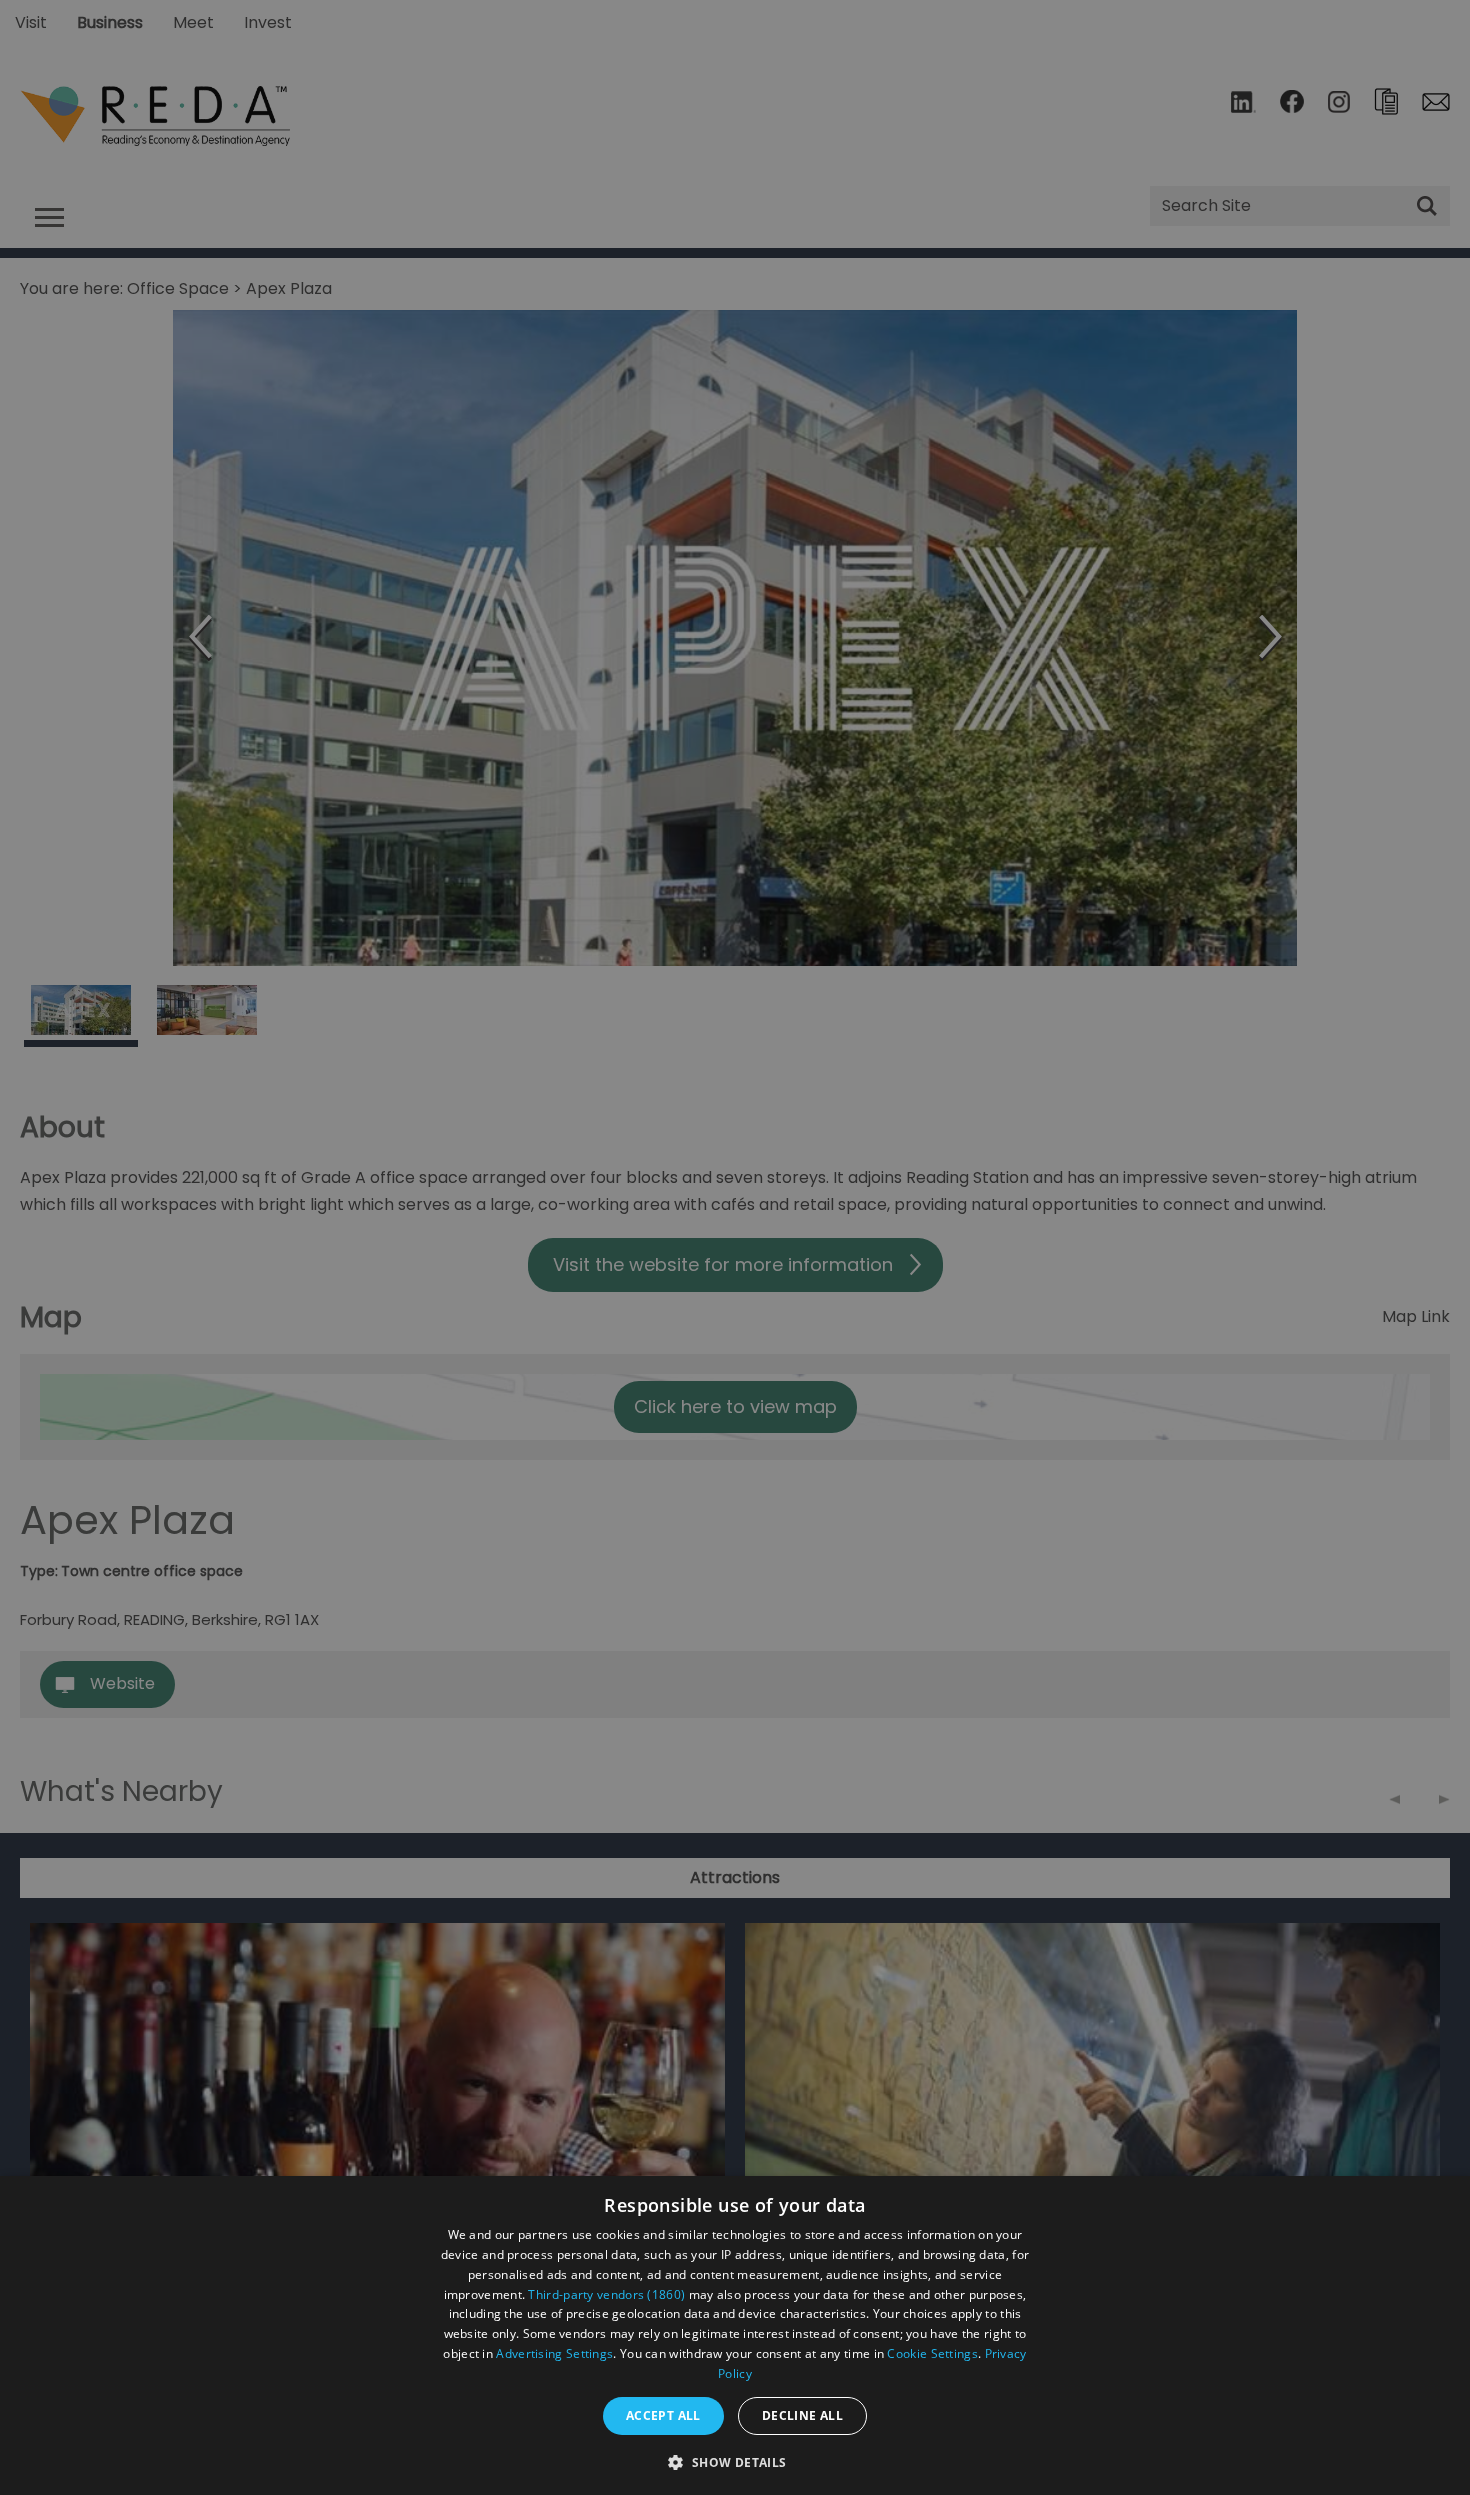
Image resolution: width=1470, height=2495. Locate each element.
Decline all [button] (802, 2415)
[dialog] (735, 2335)
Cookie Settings (932, 2353)
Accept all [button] (663, 2415)
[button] (734, 2460)
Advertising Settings (554, 2353)
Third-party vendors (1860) (606, 2294)
